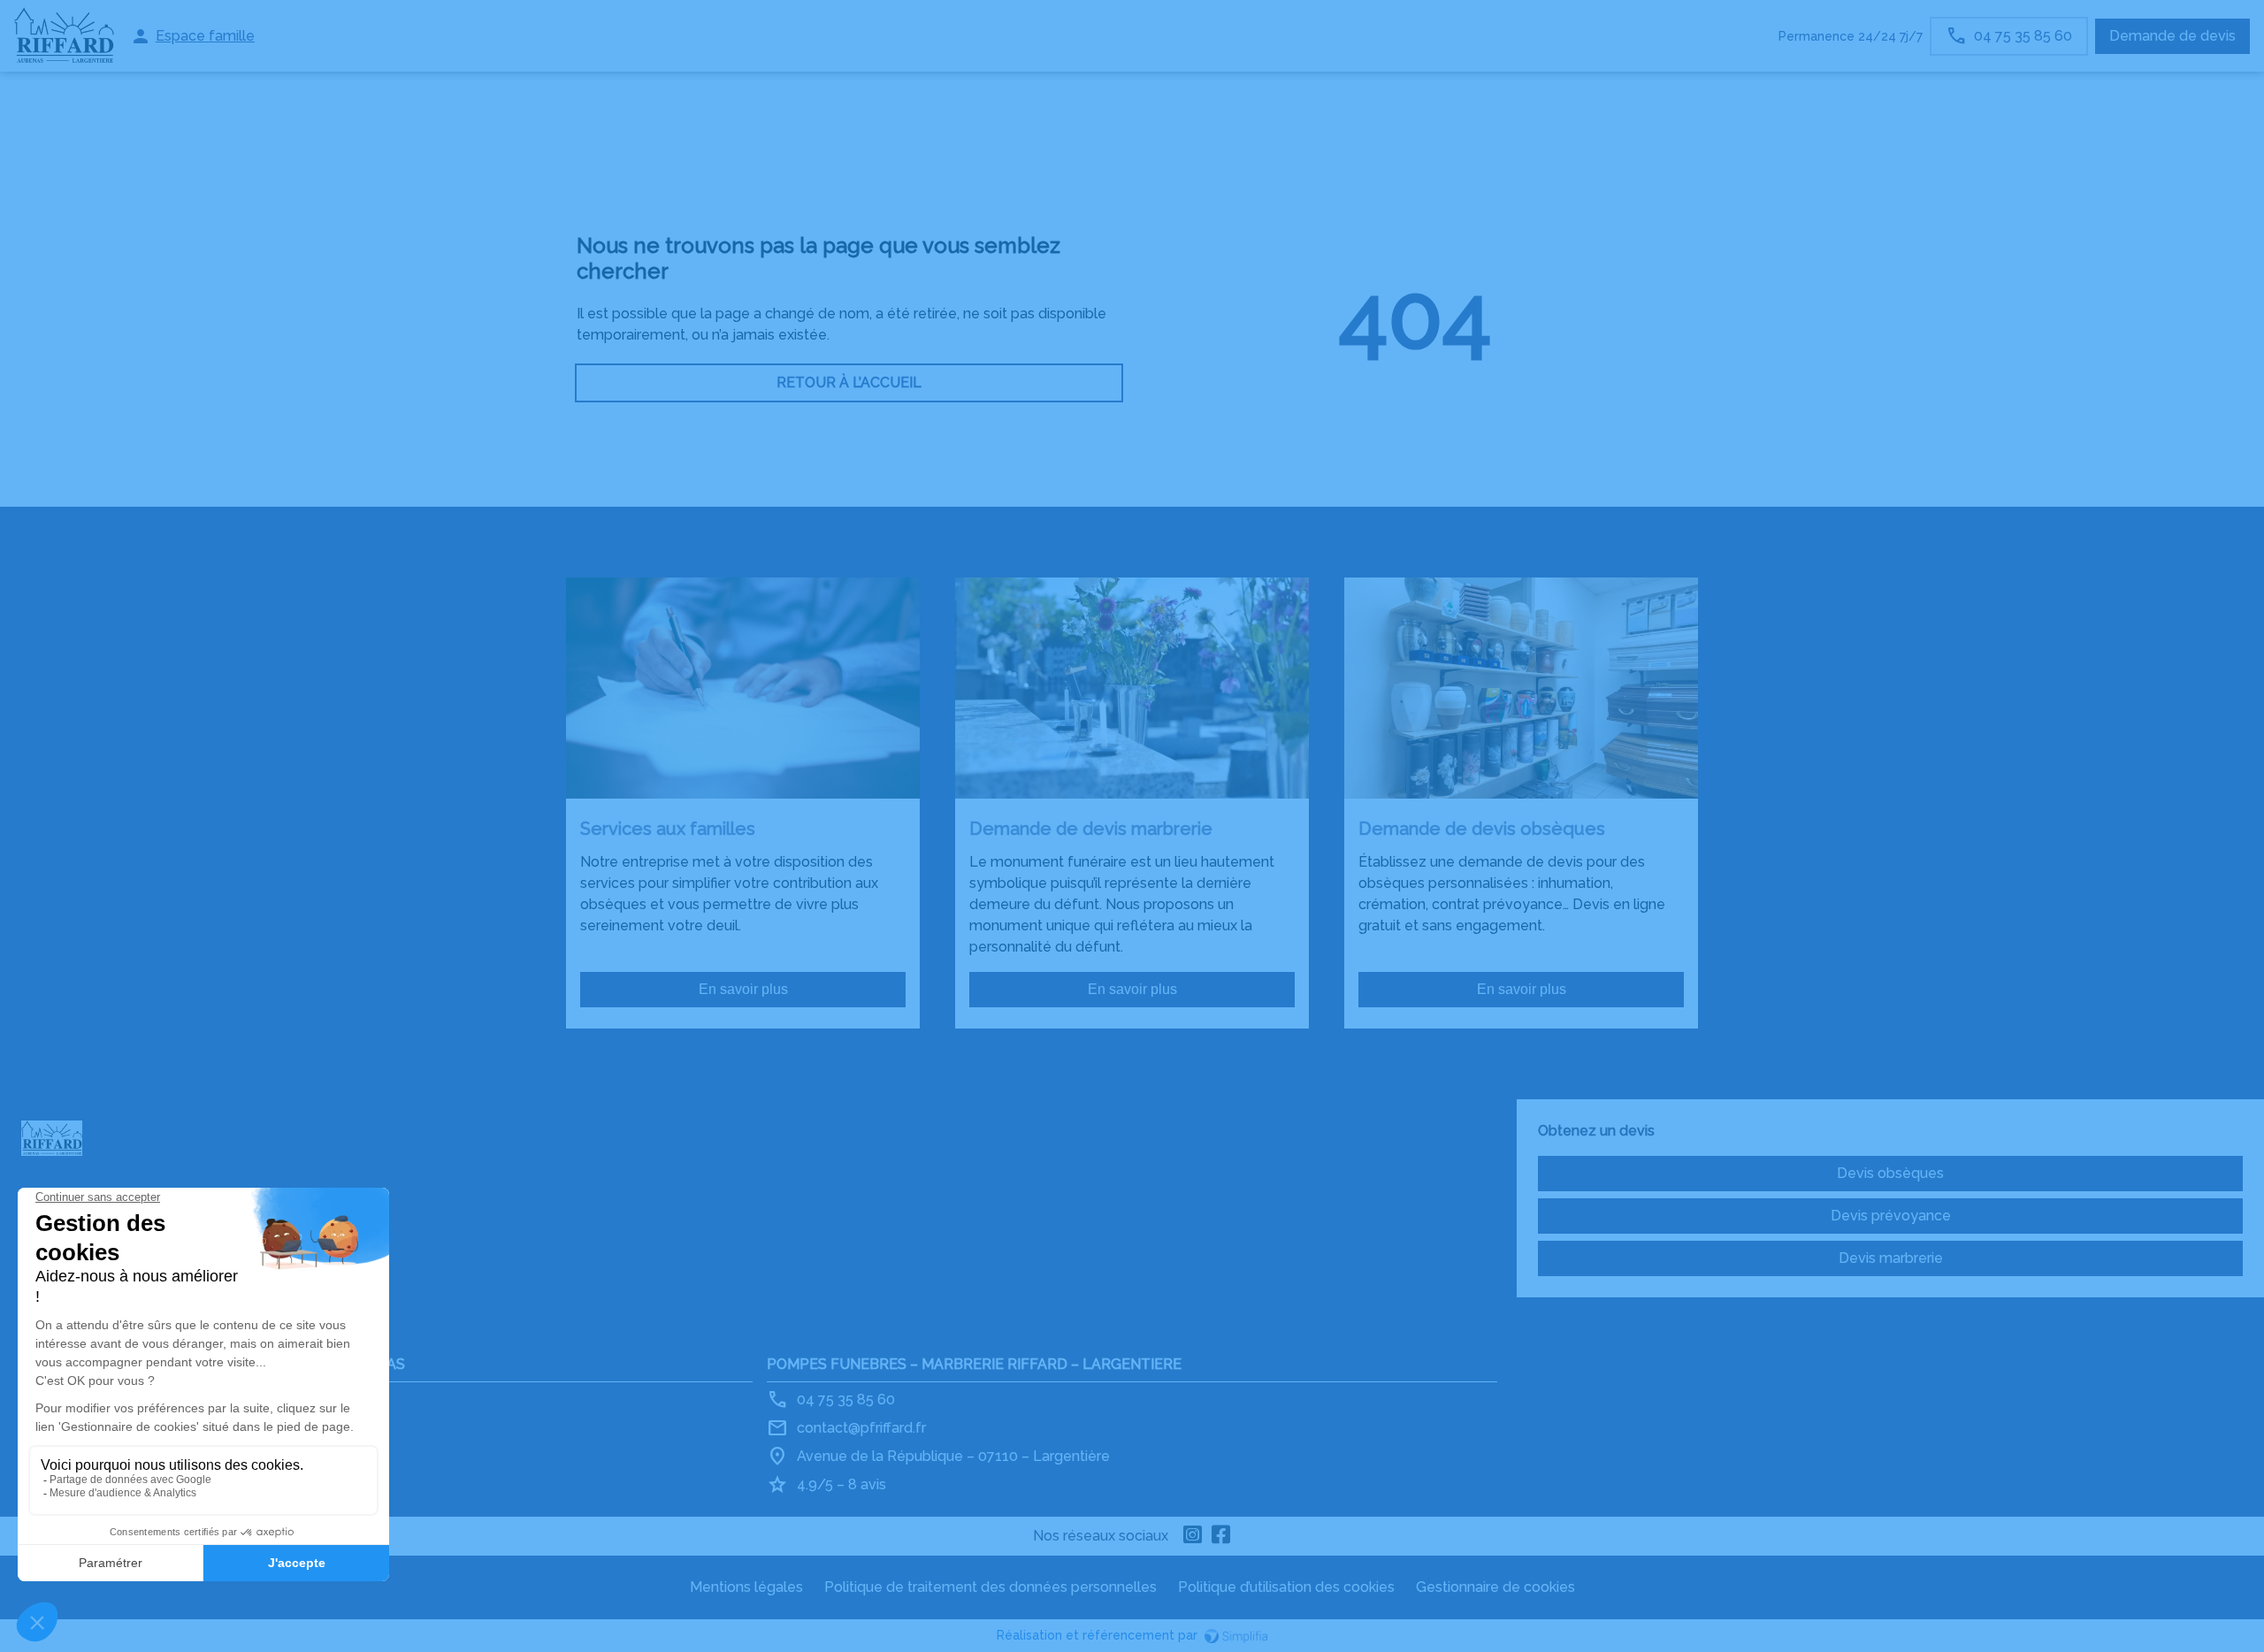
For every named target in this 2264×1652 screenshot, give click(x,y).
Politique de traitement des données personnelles (990, 1587)
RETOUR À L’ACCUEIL (849, 382)
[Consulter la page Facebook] (1221, 1536)
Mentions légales (746, 1587)
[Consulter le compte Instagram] (1193, 1536)
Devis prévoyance (1891, 1216)
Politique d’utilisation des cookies (1286, 1587)
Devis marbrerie (1891, 1258)
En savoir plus (743, 989)
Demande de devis (2172, 36)
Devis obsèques (1890, 1173)
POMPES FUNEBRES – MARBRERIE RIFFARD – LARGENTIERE (974, 1364)
